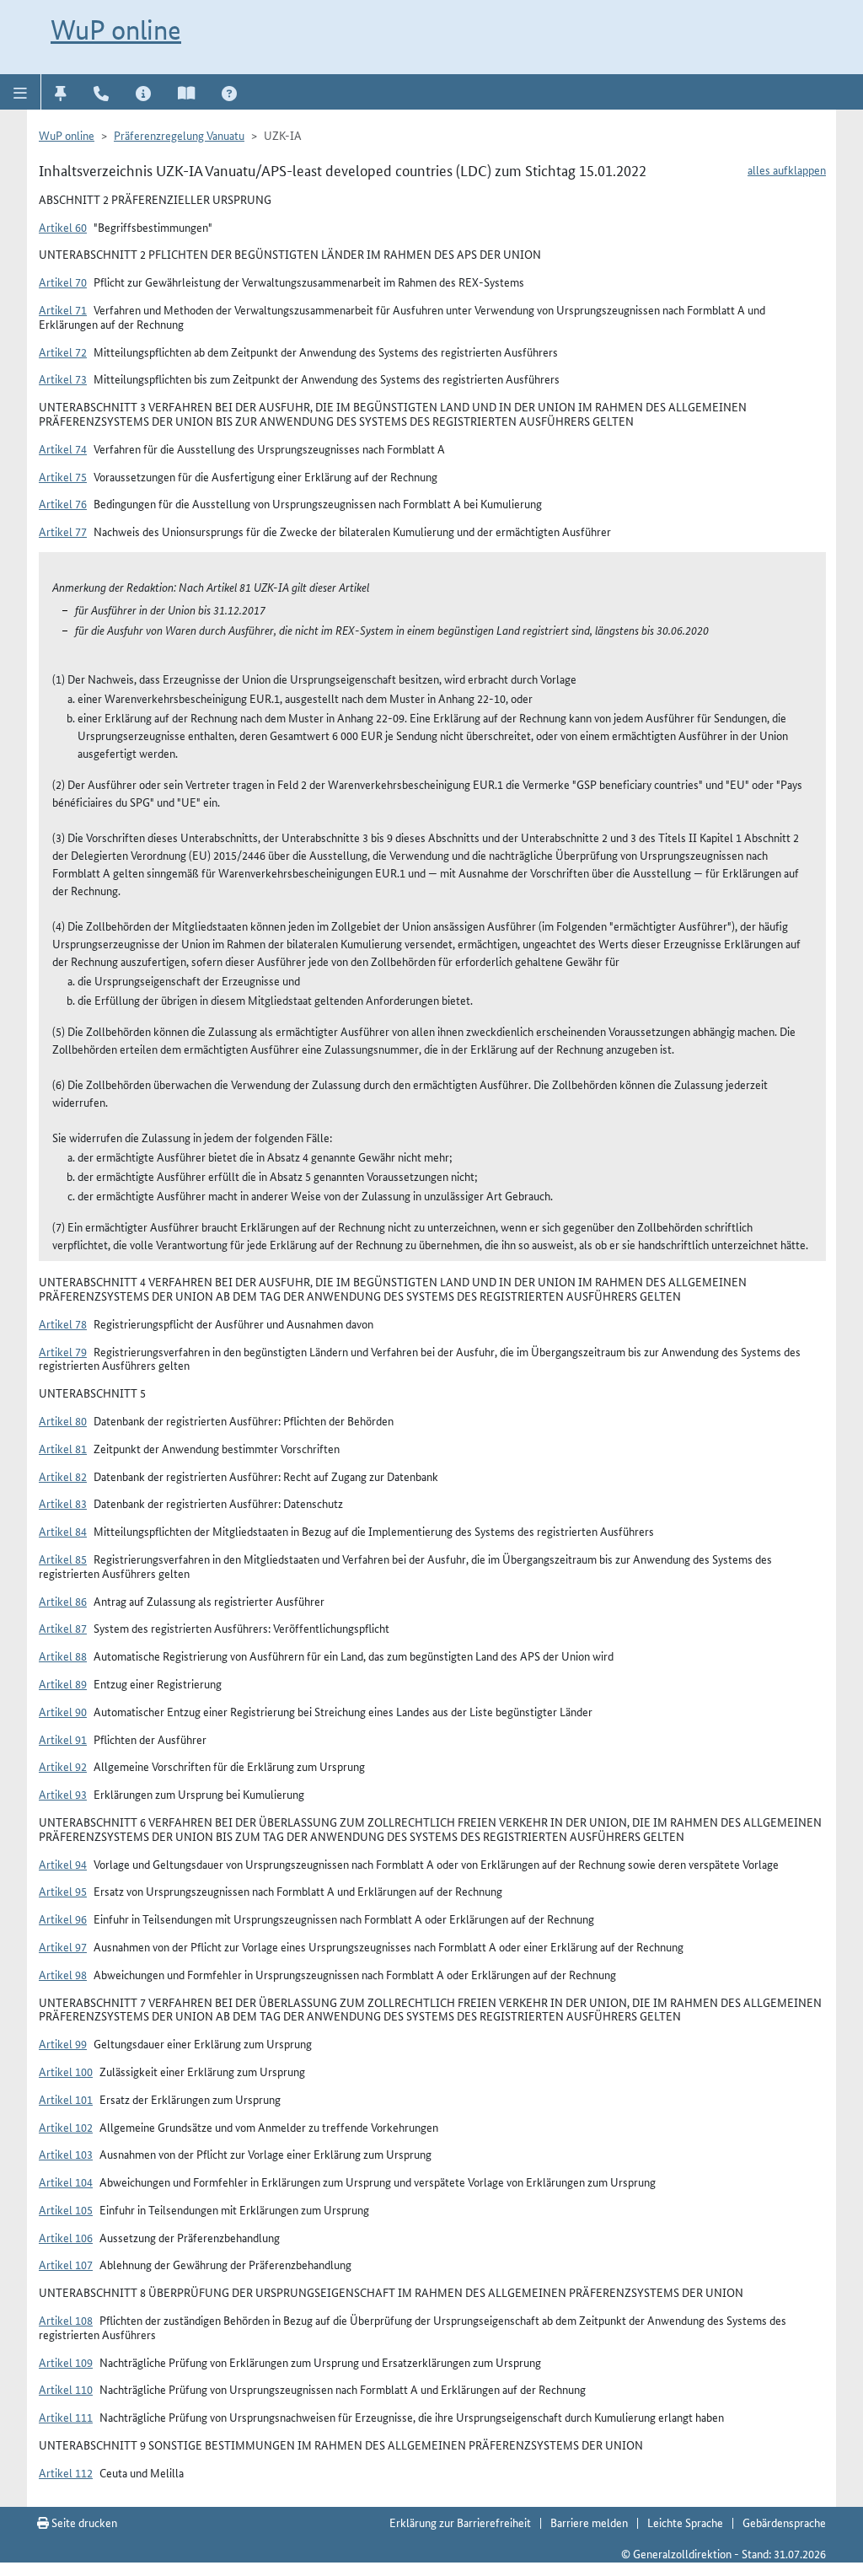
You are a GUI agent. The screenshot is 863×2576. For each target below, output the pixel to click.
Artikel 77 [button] (63, 531)
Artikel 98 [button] (63, 1974)
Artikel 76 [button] (63, 503)
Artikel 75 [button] (63, 476)
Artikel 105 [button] (66, 2209)
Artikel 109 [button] (66, 2362)
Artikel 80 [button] (63, 1420)
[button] (21, 92)
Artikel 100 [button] (66, 2071)
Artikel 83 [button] (63, 1503)
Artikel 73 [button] (63, 378)
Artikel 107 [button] (66, 2264)
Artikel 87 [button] (63, 1628)
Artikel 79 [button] (63, 1351)
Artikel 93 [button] (63, 1794)
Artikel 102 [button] (66, 2127)
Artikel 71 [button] (63, 309)
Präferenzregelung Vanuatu (179, 135)
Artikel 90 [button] (63, 1711)
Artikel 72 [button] (63, 352)
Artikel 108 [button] (66, 2320)
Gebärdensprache (784, 2522)
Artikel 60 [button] (63, 227)
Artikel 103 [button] (66, 2154)
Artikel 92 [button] (63, 1766)
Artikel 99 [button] (63, 2043)
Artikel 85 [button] (63, 1559)
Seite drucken (83, 2522)
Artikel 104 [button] (66, 2182)
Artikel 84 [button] (63, 1531)
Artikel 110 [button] (66, 2389)
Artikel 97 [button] (63, 1946)
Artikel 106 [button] (66, 2237)
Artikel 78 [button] (63, 1323)
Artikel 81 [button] (63, 1448)
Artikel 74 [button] (63, 448)
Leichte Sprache (685, 2522)
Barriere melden (589, 2522)
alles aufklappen (787, 169)
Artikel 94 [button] (63, 1864)
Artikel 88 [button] (63, 1656)
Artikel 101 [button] (66, 2099)
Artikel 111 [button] (66, 2417)
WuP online (116, 30)
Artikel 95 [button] (63, 1891)
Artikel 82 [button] (63, 1476)
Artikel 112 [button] (66, 2472)
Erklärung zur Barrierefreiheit (460, 2522)
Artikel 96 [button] (63, 1919)
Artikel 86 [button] (63, 1601)
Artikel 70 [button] (63, 282)
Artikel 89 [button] (63, 1683)
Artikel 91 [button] (63, 1739)
